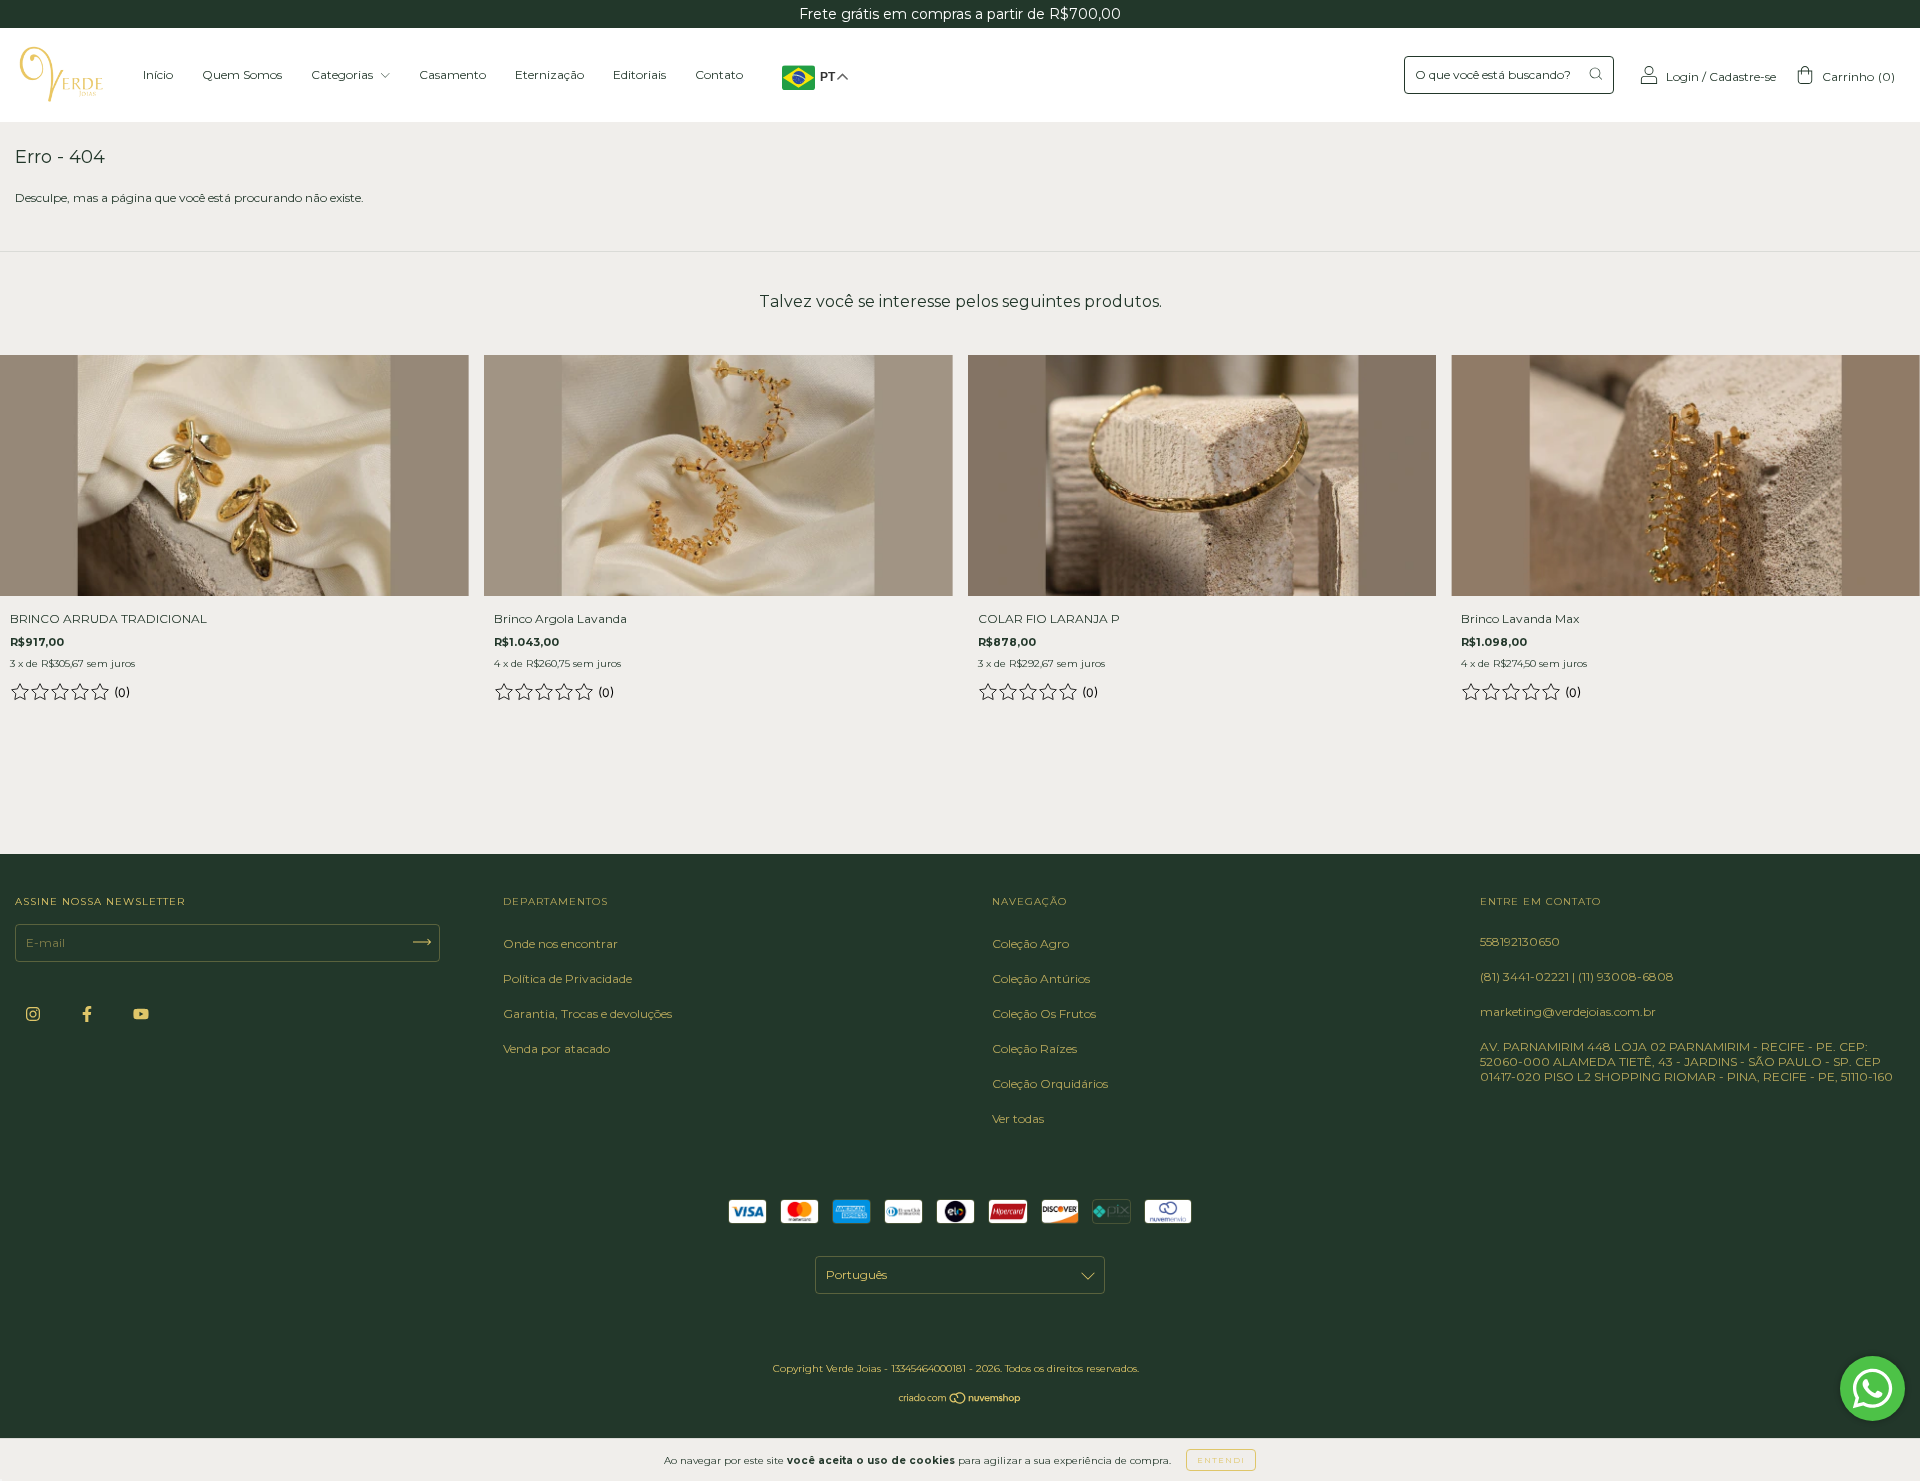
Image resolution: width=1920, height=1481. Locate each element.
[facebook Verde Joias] (88, 1014)
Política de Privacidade (567, 978)
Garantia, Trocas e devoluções (587, 1013)
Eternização (549, 74)
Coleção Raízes (1034, 1048)
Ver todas (1018, 1118)
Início (158, 74)
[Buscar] (1595, 73)
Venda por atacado (556, 1048)
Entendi (1221, 1460)
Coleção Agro (1030, 943)
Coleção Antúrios (1041, 978)
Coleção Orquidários (1050, 1083)
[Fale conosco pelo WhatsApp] (1872, 1388)
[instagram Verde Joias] (34, 1014)
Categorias (343, 74)
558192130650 (1520, 941)
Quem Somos (242, 74)
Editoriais (639, 74)
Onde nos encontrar (560, 943)
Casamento (452, 74)
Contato (719, 74)
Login (1682, 76)
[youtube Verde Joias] (141, 1014)
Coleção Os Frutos (1044, 1013)
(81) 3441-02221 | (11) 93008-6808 (1577, 976)
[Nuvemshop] (960, 1400)
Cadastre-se (1742, 76)
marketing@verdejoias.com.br (1568, 1011)
